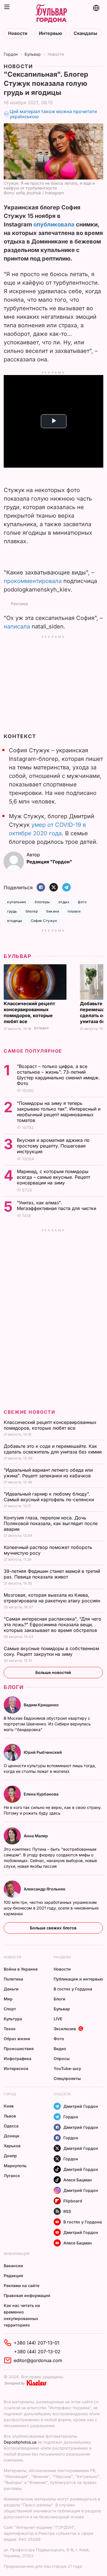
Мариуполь (15, 2166)
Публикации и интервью (78, 1979)
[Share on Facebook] (41, 888)
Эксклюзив (65, 2029)
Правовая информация (27, 2295)
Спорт (10, 2009)
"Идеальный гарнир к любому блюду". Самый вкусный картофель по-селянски (50, 1497)
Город (10, 2094)
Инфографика (18, 2058)
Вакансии (13, 2266)
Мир (8, 1999)
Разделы (62, 1957)
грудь (12, 911)
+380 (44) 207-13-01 (37, 2343)
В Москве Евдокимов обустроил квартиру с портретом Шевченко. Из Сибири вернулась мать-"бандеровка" (47, 1724)
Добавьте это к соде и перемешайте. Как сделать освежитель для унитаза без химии (53, 1449)
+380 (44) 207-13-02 (37, 2352)
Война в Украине (21, 1969)
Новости (18, 33)
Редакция (13, 2276)
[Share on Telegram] (66, 888)
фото (82, 902)
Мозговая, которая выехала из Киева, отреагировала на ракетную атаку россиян (53, 1598)
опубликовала (54, 224)
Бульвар (33, 54)
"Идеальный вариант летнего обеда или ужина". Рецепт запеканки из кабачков (48, 1473)
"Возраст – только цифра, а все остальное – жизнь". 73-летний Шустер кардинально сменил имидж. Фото (58, 1075)
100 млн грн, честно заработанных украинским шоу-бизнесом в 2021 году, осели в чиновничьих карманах (51, 1908)
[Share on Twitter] (54, 888)
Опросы (62, 2058)
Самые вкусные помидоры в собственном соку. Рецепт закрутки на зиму (51, 1651)
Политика (13, 1979)
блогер (32, 911)
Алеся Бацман (78, 2180)
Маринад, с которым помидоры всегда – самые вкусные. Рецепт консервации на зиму (53, 1177)
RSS (67, 2211)
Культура (13, 2019)
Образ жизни (17, 2039)
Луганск (12, 2176)
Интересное (16, 2068)
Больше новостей (53, 1672)
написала (17, 626)
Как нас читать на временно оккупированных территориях (22, 2315)
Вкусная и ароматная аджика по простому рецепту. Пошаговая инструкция (53, 1146)
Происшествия (19, 2049)
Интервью (51, 33)
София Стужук (44, 921)
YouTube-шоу (67, 2068)
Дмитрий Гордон (81, 2106)
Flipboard (73, 2201)
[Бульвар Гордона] (51, 14)
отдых (64, 902)
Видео (60, 2049)
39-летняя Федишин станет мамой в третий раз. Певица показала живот (52, 1574)
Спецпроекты (67, 2078)
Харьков (12, 2146)
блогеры (42, 902)
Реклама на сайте (22, 2286)
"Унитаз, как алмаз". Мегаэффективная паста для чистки (57, 1205)
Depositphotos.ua (20, 2442)
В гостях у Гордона (73, 1989)
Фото (59, 2039)
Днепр (10, 2156)
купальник (17, 902)
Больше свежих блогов (53, 1928)
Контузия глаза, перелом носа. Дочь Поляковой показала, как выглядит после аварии (51, 1523)
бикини (53, 911)
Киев (9, 2106)
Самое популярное (33, 1051)
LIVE (58, 2019)
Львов (10, 2116)
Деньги (11, 1989)
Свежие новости (29, 1412)
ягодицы (15, 921)
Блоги (14, 1687)
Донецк (12, 2136)
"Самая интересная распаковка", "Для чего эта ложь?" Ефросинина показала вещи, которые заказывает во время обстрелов (53, 1625)
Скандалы (85, 33)
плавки (74, 911)
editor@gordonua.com (38, 2360)
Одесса (11, 2126)
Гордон (11, 54)
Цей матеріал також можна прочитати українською (53, 114)
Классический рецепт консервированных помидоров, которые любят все (29, 1012)
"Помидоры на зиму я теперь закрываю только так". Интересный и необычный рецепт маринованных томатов (59, 1112)
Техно (10, 2029)
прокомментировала (33, 581)
